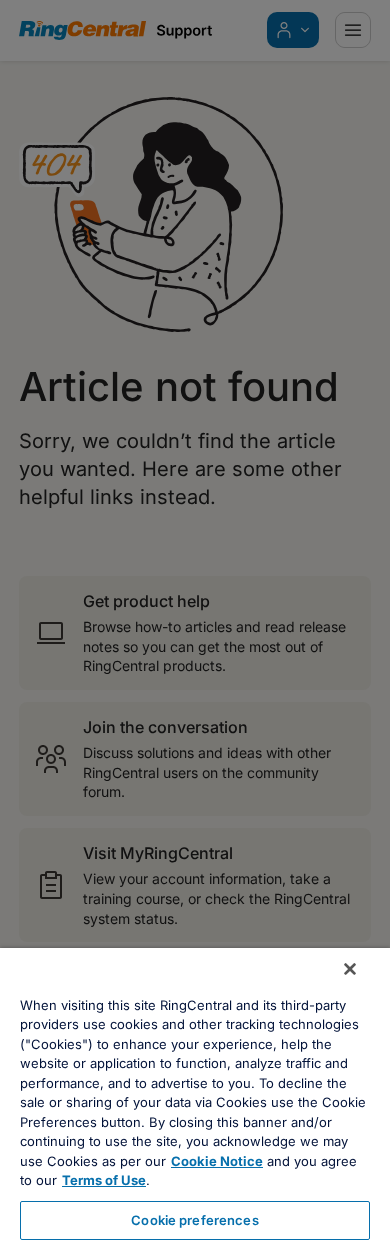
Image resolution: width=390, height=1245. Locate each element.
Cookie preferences (194, 1220)
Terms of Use (104, 1180)
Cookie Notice (217, 1161)
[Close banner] (350, 969)
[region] (195, 1096)
